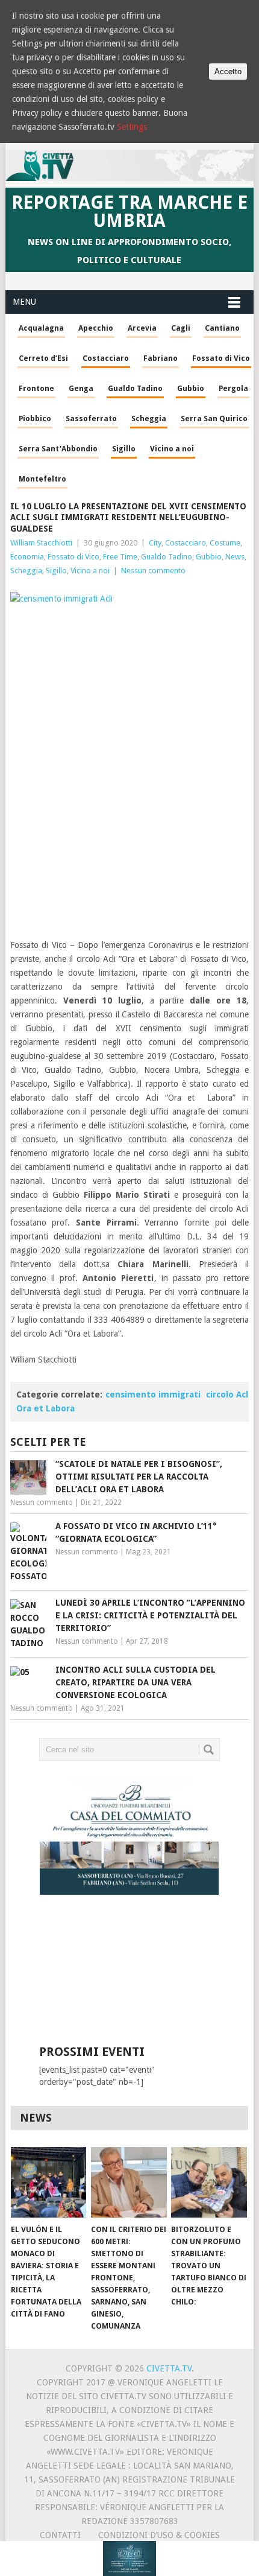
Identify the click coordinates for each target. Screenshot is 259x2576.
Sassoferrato (91, 418)
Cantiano (222, 328)
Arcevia (142, 328)
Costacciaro (106, 358)
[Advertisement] (126, 1979)
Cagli (181, 328)
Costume (225, 543)
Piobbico (35, 418)
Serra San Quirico (214, 418)
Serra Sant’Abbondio (58, 449)
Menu (24, 302)
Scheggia (149, 418)
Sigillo (124, 449)
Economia (27, 557)
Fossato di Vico (221, 358)
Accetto (228, 72)
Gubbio (191, 388)
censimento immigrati (153, 1395)
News (235, 557)
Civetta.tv (169, 2368)
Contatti (60, 2535)
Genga (81, 388)
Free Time (120, 557)
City (155, 543)
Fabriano (161, 358)
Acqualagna (41, 328)
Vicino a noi (172, 449)
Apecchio (96, 328)
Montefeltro (42, 479)
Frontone (36, 388)
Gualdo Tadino (135, 388)
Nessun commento (153, 571)
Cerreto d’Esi (43, 358)
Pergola (233, 388)
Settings (132, 127)
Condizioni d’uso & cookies (159, 2535)
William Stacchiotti (41, 543)
